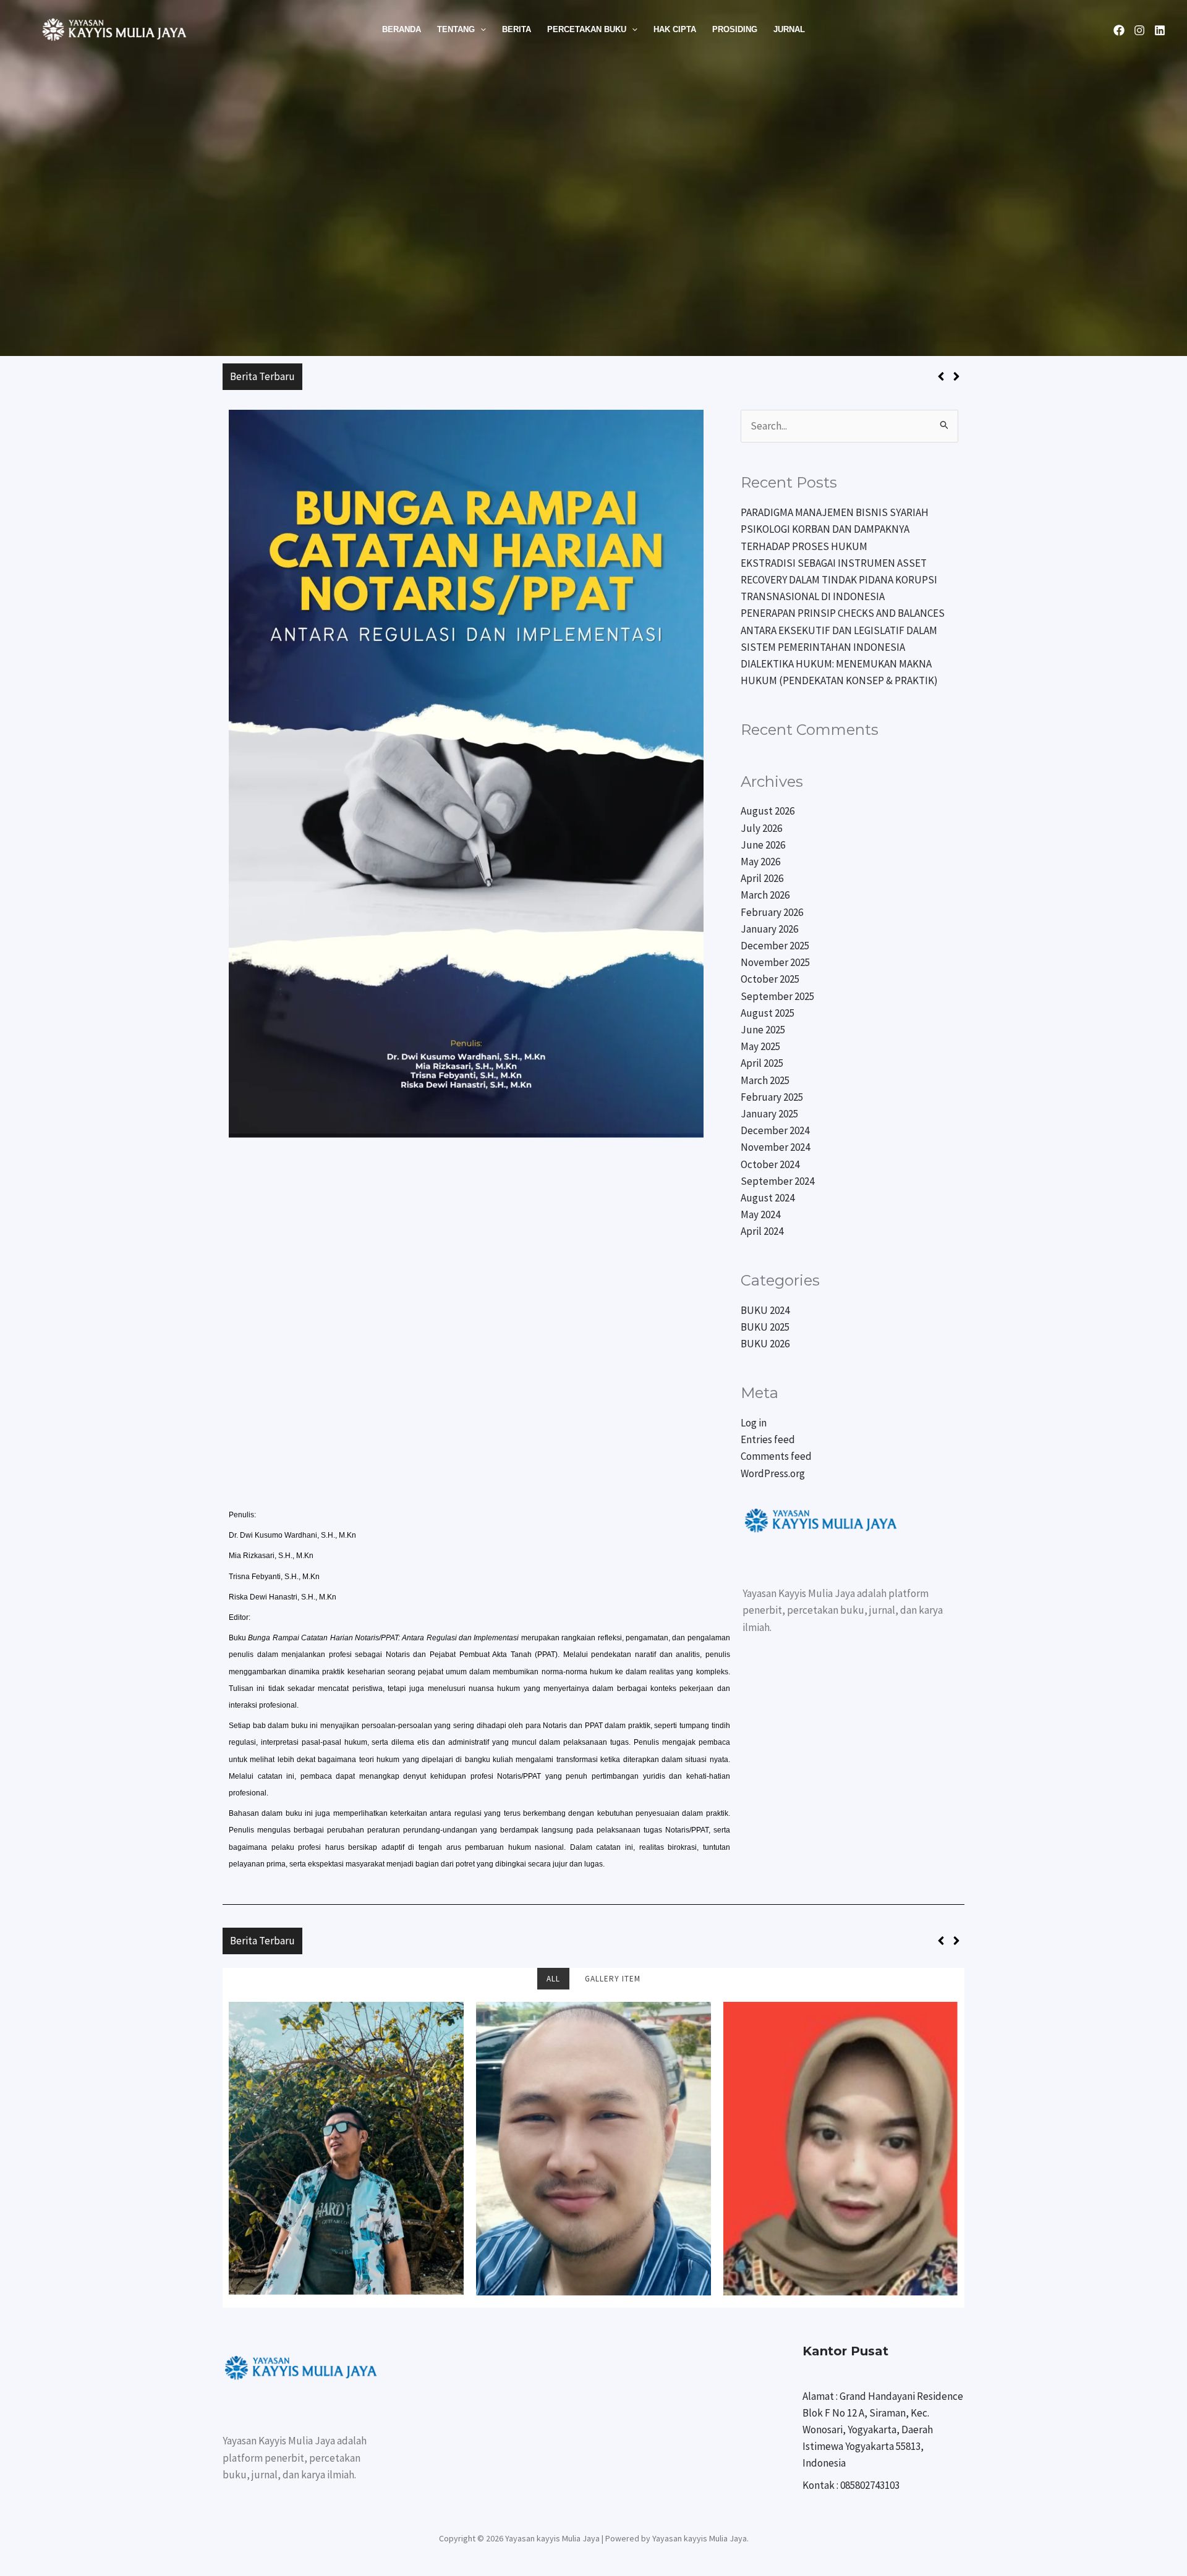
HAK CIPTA (675, 29)
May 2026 (760, 862)
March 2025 (765, 1080)
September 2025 (777, 996)
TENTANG (456, 29)
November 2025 (775, 962)
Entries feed (768, 1439)
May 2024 (760, 1214)
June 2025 (763, 1030)
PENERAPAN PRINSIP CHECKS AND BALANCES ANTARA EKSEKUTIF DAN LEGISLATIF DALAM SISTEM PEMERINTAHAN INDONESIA (843, 630)
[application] (480, 30)
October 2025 (770, 979)
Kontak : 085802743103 (851, 2485)
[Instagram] (1139, 30)
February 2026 (772, 912)
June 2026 (763, 845)
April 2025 (762, 1063)
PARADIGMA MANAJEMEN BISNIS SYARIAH (404, 376)
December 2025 (775, 946)
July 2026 (761, 828)
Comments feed (776, 1456)
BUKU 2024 (765, 1310)
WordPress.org (773, 1473)
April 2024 (762, 1231)
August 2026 (768, 811)
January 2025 (769, 1114)
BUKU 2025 (765, 1327)
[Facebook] (1119, 30)
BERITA (517, 29)
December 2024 (775, 1130)
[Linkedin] (1160, 30)
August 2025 (768, 1013)
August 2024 (768, 1198)
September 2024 (777, 1181)
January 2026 (769, 929)
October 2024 (770, 1164)
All (553, 1979)
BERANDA (402, 29)
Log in (754, 1423)
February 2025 (772, 1097)
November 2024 (775, 1147)
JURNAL (789, 29)
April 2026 (762, 878)
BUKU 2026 (765, 1344)
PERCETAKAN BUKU (587, 29)
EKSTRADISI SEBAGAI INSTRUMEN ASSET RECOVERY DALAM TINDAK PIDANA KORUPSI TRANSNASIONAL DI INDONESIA (839, 580)
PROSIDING (735, 29)
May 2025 (760, 1046)
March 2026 (765, 895)
